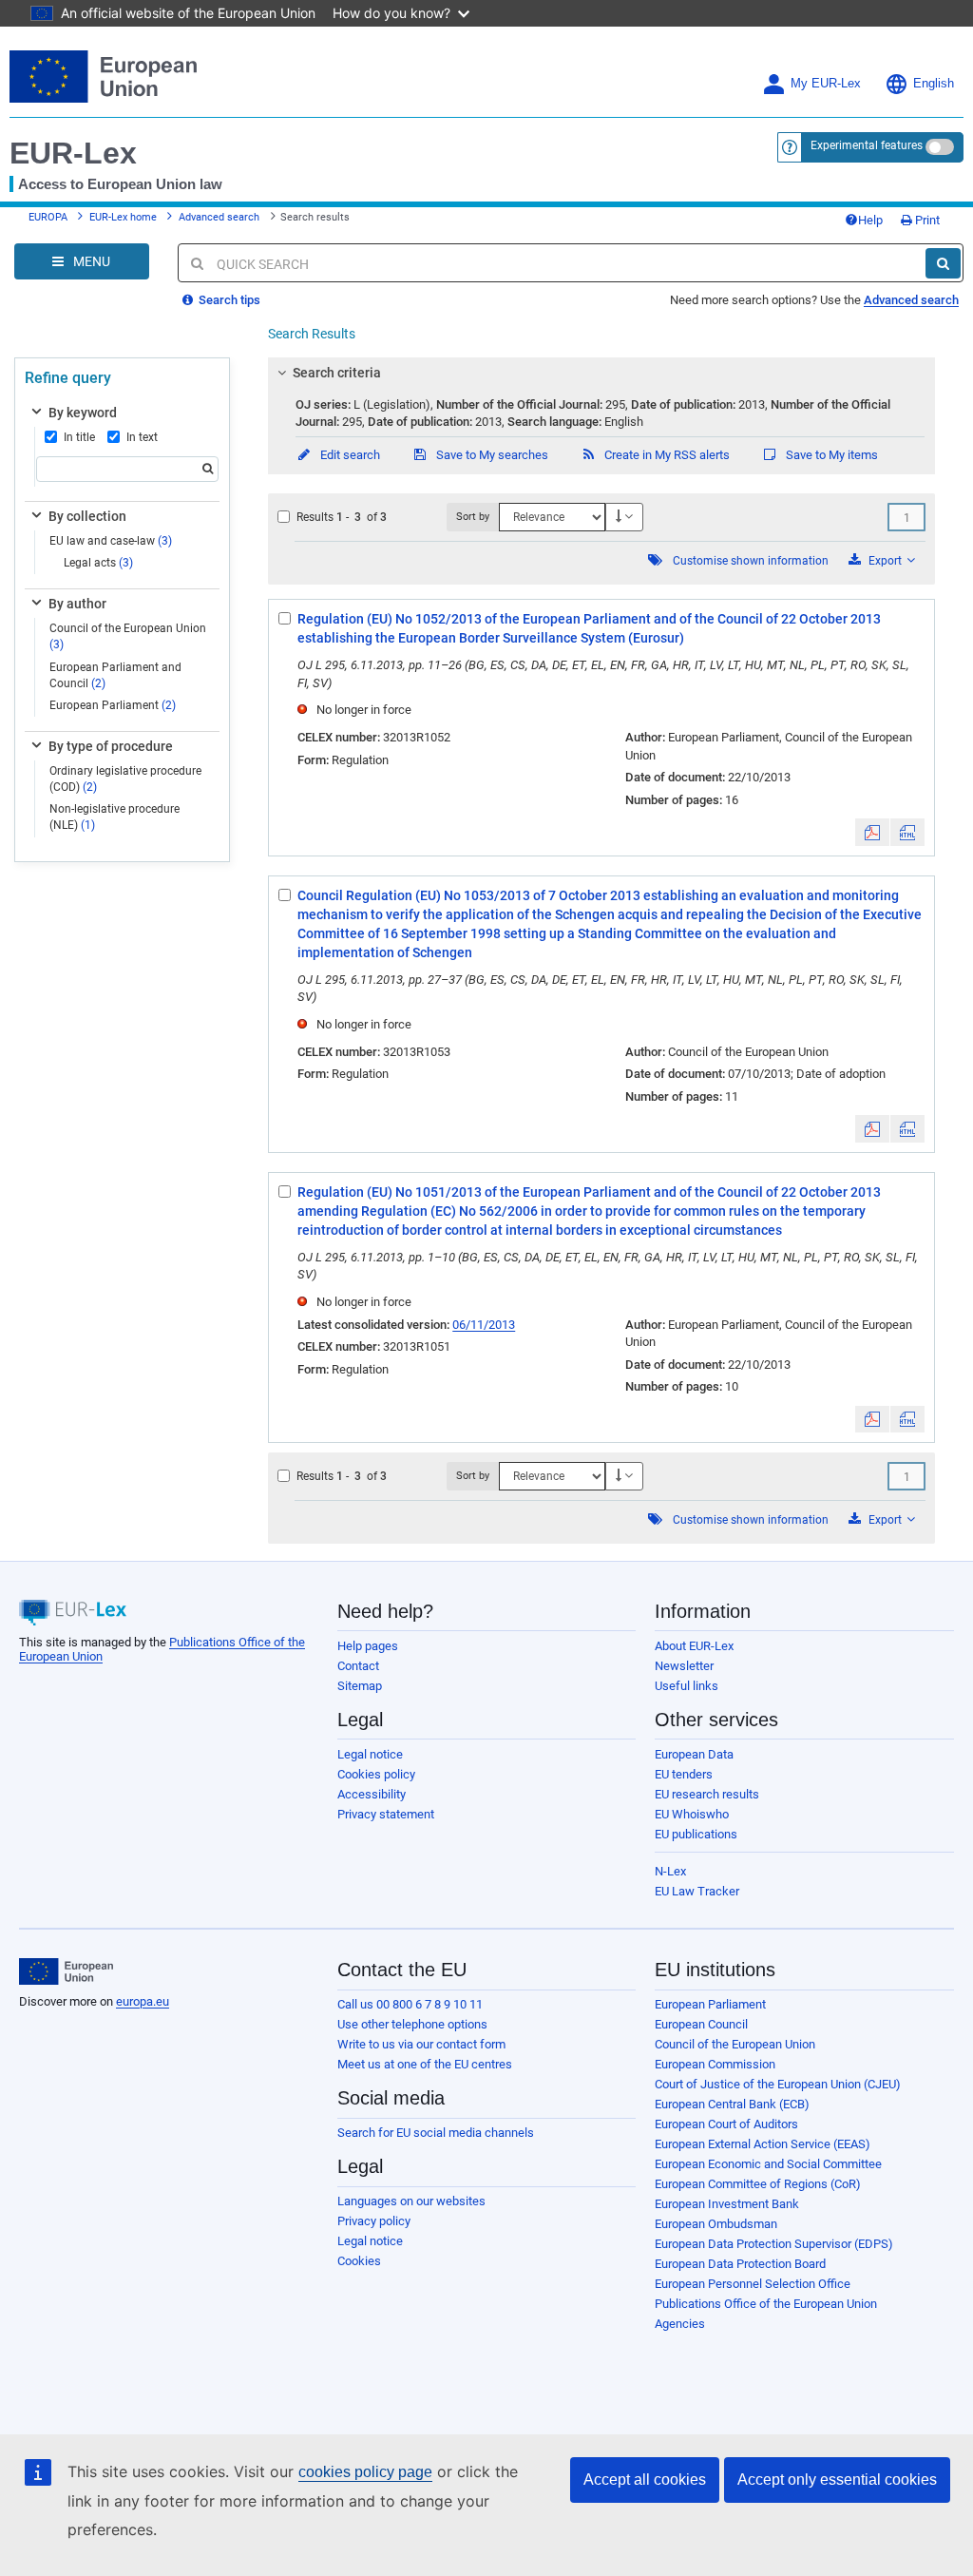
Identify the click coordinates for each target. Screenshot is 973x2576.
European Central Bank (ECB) (732, 2104)
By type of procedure (111, 746)
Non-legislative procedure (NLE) (114, 817)
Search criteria (337, 373)
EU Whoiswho (692, 1814)
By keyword (83, 413)
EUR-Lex (73, 153)
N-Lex (670, 1871)
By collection (87, 516)
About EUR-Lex (694, 1646)
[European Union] (66, 1971)
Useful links (687, 1686)
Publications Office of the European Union (766, 2304)
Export (885, 561)
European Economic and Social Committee (768, 2164)
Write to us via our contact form (421, 2044)
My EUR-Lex (826, 84)
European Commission (715, 2064)
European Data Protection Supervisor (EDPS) (774, 2244)
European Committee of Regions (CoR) (758, 2184)
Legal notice (370, 1754)
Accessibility (372, 1794)
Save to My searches (491, 455)
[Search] (943, 263)
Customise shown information (751, 561)
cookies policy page (365, 2472)
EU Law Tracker (697, 1891)
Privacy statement (386, 1814)
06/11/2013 (484, 1325)
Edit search (349, 455)
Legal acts (98, 563)
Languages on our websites (411, 2201)
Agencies (680, 2324)
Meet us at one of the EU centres (425, 2064)
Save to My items (830, 455)
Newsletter (684, 1666)
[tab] (601, 373)
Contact (358, 1666)
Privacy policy (374, 2221)
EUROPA (48, 217)
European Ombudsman (716, 2224)
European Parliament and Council (115, 675)
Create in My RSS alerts (666, 455)
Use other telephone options (412, 2024)
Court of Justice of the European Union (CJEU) (778, 2084)
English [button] (934, 84)
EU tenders (684, 1774)
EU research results (707, 1794)
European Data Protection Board (740, 2264)
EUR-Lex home (123, 217)
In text (142, 437)
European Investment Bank (727, 2204)
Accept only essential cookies (837, 2480)
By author (77, 604)
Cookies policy (376, 1774)
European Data (694, 1754)
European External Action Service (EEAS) (763, 2144)
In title (79, 437)
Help (870, 220)
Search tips (228, 300)
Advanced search (219, 217)
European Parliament (113, 705)
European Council (701, 2024)
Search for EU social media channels (436, 2133)
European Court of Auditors (726, 2124)
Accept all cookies (645, 2480)
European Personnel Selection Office (753, 2284)
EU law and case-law (111, 541)
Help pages (368, 1646)
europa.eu (143, 2001)
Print (926, 220)
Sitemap (360, 1686)
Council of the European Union (128, 636)
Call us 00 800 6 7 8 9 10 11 (410, 2004)
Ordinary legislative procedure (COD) (125, 779)
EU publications (696, 1834)
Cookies (359, 2261)
